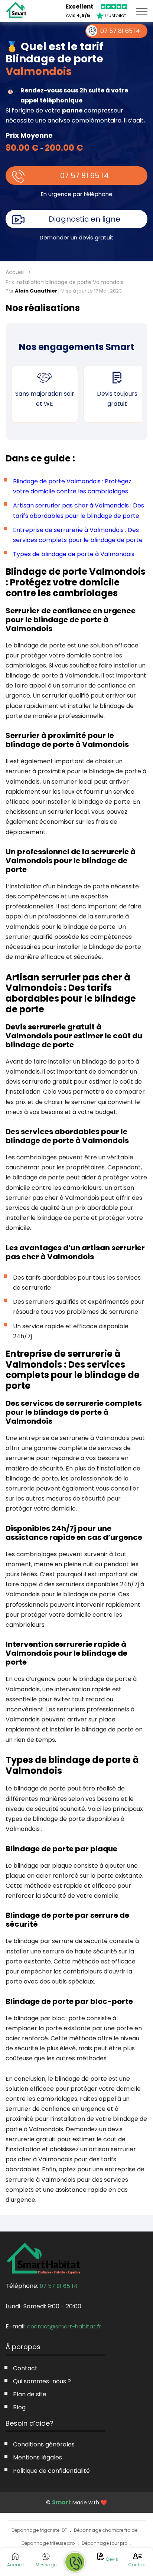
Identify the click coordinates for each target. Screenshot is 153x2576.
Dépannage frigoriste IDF (39, 2530)
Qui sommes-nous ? (42, 2381)
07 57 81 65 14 (84, 176)
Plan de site (30, 2394)
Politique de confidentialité (51, 2471)
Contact (25, 2368)
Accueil (15, 272)
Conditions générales (44, 2444)
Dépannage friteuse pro (48, 2543)
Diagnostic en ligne (84, 219)
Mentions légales (38, 2457)
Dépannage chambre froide (106, 2530)
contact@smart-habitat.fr (64, 2326)
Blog (19, 2407)
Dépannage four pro (105, 2543)
